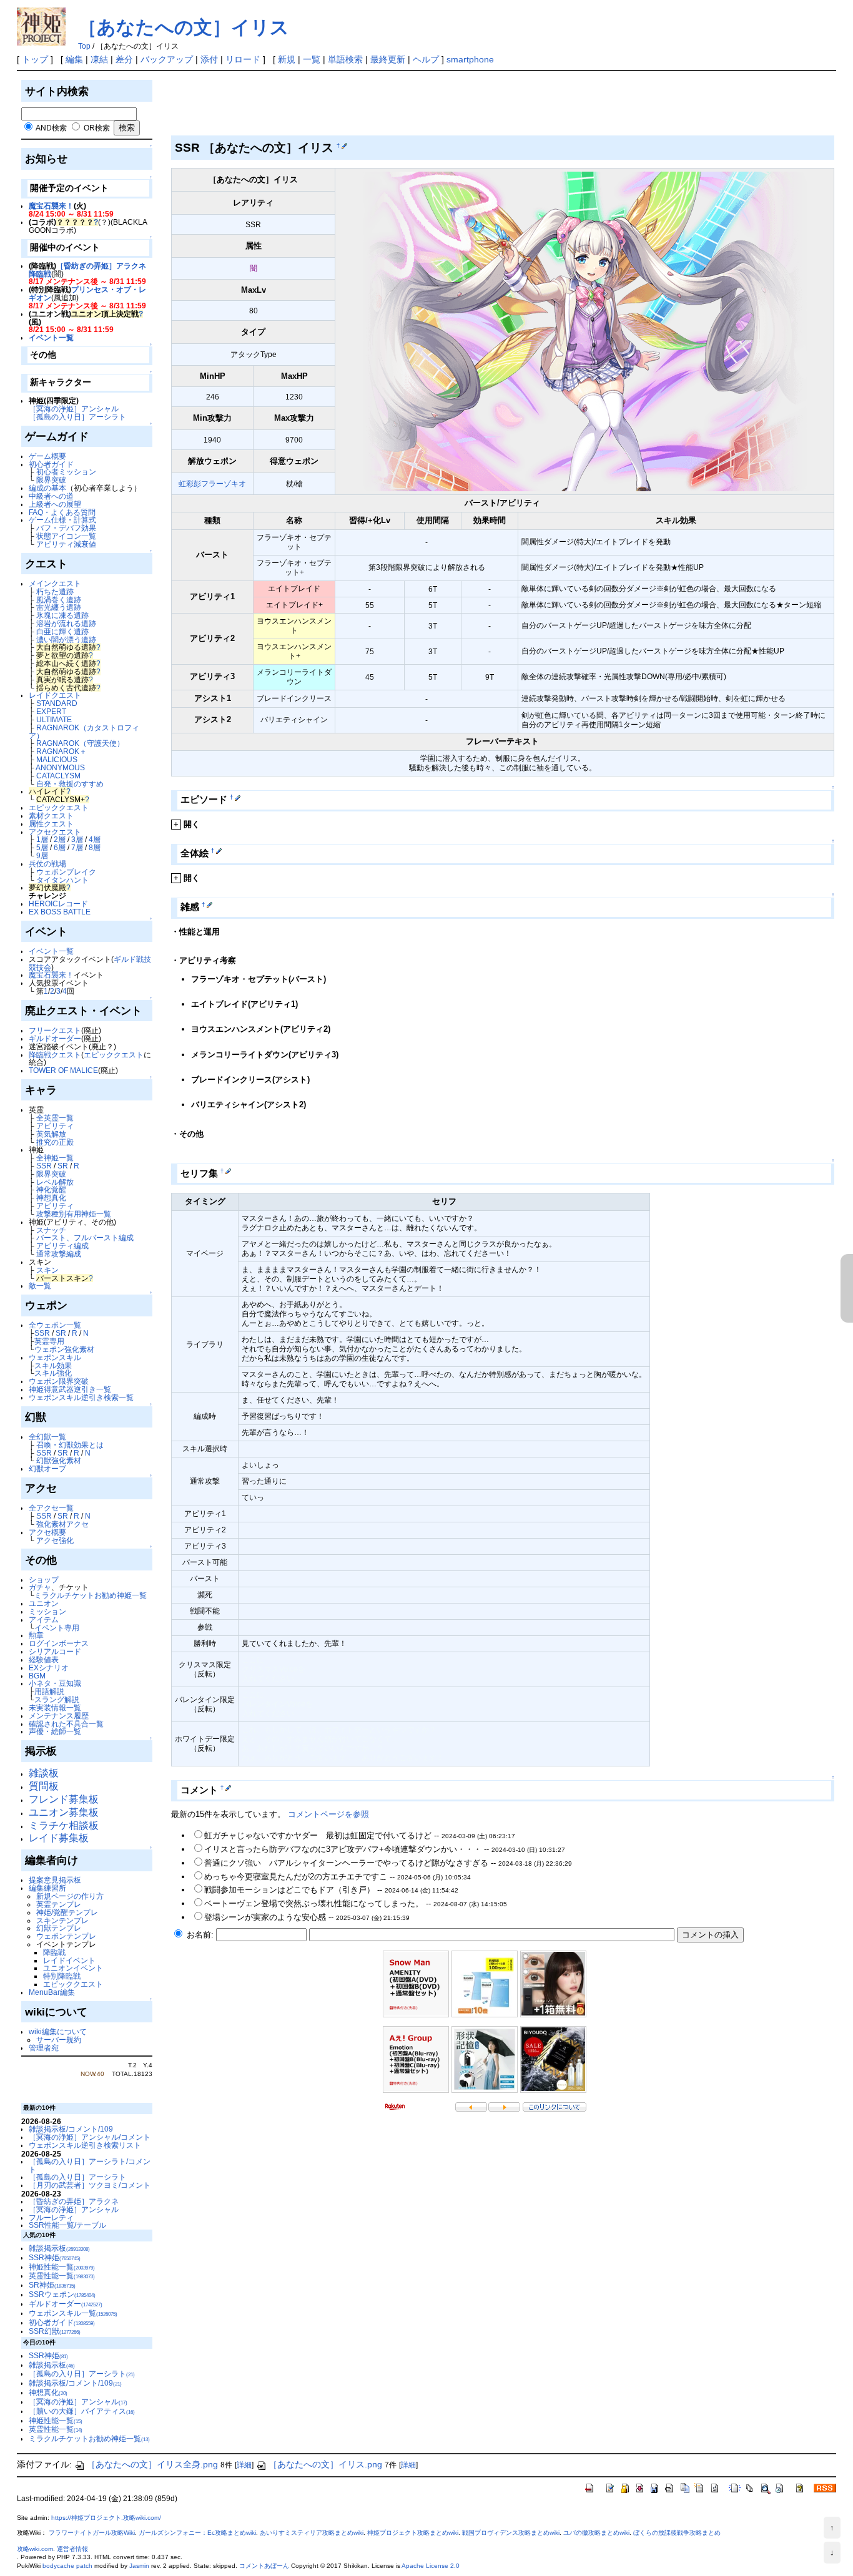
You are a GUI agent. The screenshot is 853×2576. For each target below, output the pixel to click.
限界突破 (51, 480)
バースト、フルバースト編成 (85, 1237)
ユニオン (44, 1603)
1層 (42, 839)
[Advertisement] (398, 105)
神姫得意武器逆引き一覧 (70, 1389)
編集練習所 (47, 1888)
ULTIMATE (54, 719)
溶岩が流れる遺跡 (66, 623)
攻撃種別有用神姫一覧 (74, 1214)
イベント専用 (57, 1628)
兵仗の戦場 (47, 864)
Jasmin (139, 2566)
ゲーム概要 (47, 456)
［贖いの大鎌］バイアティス (82, 2411)
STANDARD (57, 703)
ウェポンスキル (55, 1357)
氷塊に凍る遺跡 (62, 615)
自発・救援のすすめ (70, 784)
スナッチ (51, 1230)
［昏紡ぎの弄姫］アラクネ (74, 2201)
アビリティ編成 (62, 1246)
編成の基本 (47, 488)
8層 (95, 847)
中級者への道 (51, 496)
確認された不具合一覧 (66, 1724)
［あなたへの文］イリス (184, 27)
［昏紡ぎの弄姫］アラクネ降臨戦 (87, 270)
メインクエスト (55, 583)
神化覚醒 (51, 1189)
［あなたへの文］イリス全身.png (152, 2464)
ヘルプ (426, 59)
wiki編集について (58, 2031)
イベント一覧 (51, 337)
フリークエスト (55, 1030)
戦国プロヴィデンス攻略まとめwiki (511, 2533)
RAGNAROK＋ (62, 751)
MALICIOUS (57, 759)
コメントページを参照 (328, 1814)
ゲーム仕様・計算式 (62, 520)
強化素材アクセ (62, 1524)
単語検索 (345, 59)
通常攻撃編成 (59, 1254)
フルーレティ (51, 2217)
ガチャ (40, 1587)
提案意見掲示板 (55, 1880)
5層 (42, 847)
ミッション (47, 1611)
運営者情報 (72, 2549)
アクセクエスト (55, 832)
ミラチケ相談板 (64, 1825)
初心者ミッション (66, 472)
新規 (287, 59)
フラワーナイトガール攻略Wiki (92, 2533)
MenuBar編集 (52, 1992)
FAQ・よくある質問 (62, 512)
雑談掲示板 (59, 2248)
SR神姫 (52, 2285)
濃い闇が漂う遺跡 (66, 639)
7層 (77, 847)
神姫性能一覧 (62, 2267)
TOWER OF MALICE (63, 1070)
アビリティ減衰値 (66, 544)
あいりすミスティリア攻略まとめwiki (312, 2533)
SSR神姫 (55, 2257)
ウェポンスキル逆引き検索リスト (85, 2145)
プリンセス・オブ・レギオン (87, 293)
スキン (47, 1270)
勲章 (36, 1635)
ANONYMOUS (60, 767)
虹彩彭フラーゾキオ (212, 483)
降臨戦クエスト (55, 1055)
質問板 (44, 1786)
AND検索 (51, 128)
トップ (35, 59)
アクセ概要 (47, 1532)
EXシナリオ (49, 1668)
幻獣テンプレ (59, 1928)
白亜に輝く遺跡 (62, 631)
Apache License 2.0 (431, 2566)
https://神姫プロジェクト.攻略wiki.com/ (106, 2518)
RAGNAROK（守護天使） (80, 743)
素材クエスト (51, 815)
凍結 (99, 59)
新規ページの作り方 (70, 1896)
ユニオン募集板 (64, 1812)
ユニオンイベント (73, 1968)
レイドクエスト (55, 695)
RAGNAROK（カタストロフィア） (84, 732)
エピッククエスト (59, 807)
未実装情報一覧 (55, 1707)
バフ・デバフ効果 (66, 528)
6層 (60, 847)
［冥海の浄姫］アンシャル (74, 409)
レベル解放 (55, 1182)
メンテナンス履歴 (59, 1716)
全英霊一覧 (55, 1118)
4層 (95, 839)
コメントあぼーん (264, 2566)
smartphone (470, 59)
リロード (243, 59)
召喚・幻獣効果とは (70, 1445)
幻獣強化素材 (59, 1460)
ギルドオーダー (55, 1038)
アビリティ (55, 1126)
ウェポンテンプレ (66, 1936)
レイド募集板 (59, 1838)
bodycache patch (67, 2566)
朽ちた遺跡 (55, 591)
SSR (44, 1166)
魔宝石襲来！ (51, 206)
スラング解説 (57, 1699)
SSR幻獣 (55, 2331)
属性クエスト (51, 824)
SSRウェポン (62, 2294)
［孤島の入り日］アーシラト (77, 417)
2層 (60, 839)
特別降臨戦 (62, 1976)
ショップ (44, 1579)
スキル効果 (53, 1365)
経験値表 (44, 1659)
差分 (124, 59)
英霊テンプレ (59, 1904)
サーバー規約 (59, 2040)
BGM (37, 1676)
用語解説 (49, 1691)
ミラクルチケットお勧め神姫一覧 (91, 1595)
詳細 (244, 2465)
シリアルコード (55, 1651)
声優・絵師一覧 (55, 1731)
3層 (77, 839)
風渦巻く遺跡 (59, 600)
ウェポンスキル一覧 (73, 2313)
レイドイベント (69, 1960)
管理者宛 (44, 2048)
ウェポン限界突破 (59, 1381)
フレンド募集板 (64, 1799)
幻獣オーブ (47, 1468)
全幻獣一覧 (47, 1437)
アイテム (44, 1619)
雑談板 (44, 1773)
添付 (209, 59)
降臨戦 (54, 1952)
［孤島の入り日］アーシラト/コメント (90, 2165)
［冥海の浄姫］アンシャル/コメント (90, 2137)
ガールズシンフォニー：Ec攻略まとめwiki (197, 2533)
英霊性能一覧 (62, 2275)
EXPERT (51, 711)
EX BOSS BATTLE (60, 912)
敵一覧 (40, 1286)
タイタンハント (62, 880)
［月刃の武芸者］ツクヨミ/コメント (90, 2185)
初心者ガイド (51, 464)
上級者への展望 (55, 504)
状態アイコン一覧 (66, 536)
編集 (74, 59)
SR (63, 1166)
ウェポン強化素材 (64, 1349)
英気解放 (51, 1134)
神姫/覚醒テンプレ (67, 1912)
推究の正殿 (55, 1142)
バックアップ (167, 59)
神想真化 (51, 1197)
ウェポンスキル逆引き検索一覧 (81, 1397)
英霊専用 (49, 1341)
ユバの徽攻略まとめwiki (596, 2533)
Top (84, 46)
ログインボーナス (59, 1643)
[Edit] (343, 145)
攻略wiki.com (35, 2549)
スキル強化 (53, 1373)
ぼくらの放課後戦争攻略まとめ (677, 2533)
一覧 (312, 59)
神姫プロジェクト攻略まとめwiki (413, 2533)
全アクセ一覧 (51, 1508)
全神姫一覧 (55, 1158)
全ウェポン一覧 (55, 1325)
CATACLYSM (58, 776)
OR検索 (97, 128)
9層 (42, 855)
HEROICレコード (58, 904)
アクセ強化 (55, 1540)
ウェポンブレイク (66, 872)
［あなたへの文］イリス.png (325, 2464)
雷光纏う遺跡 (59, 607)
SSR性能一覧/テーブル (67, 2225)
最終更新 (388, 59)
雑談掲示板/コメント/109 (71, 2129)
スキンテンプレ (62, 1920)
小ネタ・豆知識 (55, 1683)
